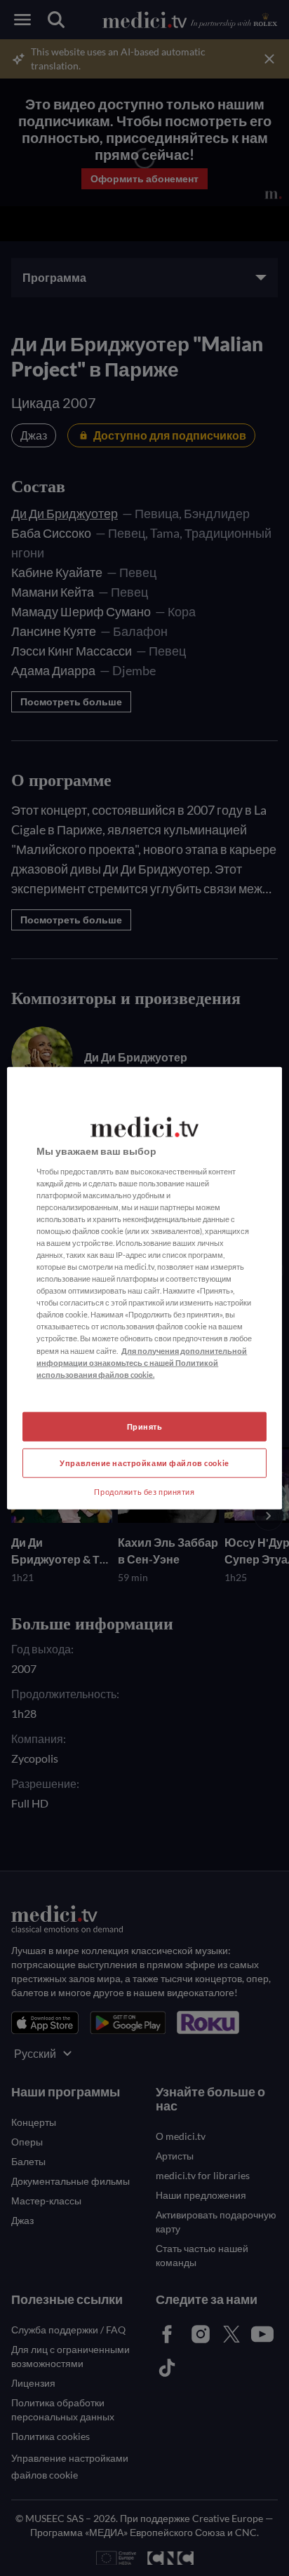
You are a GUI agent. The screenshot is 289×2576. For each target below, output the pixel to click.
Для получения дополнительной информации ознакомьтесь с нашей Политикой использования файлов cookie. (142, 1362)
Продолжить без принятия (144, 1491)
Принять (145, 1426)
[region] (144, 1288)
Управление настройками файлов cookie (144, 1462)
